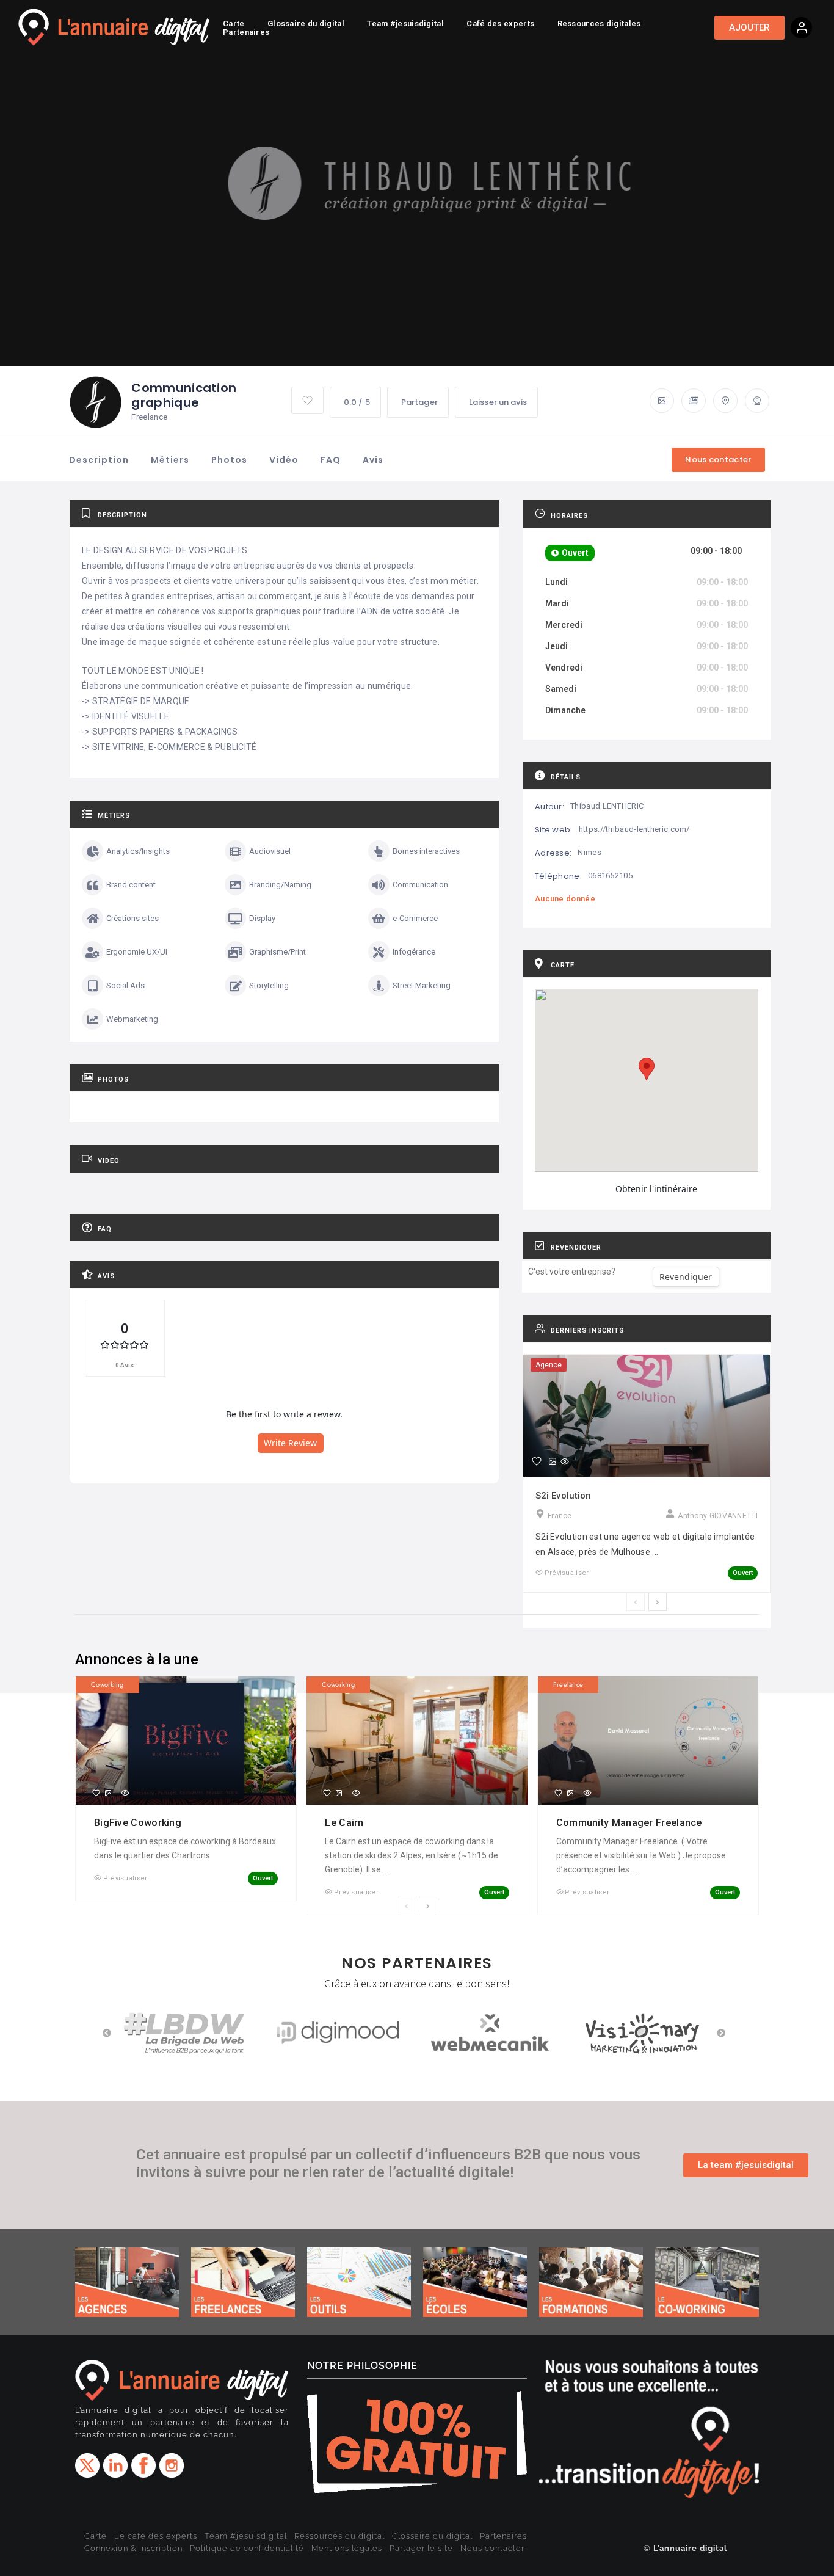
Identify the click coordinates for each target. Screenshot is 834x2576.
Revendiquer (686, 1277)
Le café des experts (156, 2536)
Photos (229, 460)
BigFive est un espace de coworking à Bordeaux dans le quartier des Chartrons (185, 1848)
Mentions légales (347, 2548)
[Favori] (537, 1461)
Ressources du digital (339, 2536)
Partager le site (421, 2548)
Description (99, 460)
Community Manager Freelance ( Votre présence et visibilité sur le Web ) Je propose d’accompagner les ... (641, 1855)
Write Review (290, 1443)
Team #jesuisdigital (246, 2536)
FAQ (331, 460)
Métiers (170, 460)
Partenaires (503, 2536)
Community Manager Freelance (630, 1823)
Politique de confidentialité (247, 2548)
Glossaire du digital (432, 2536)
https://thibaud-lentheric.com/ (634, 829)
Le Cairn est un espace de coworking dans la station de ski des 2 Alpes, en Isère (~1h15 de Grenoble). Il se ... (412, 1855)
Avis (373, 460)
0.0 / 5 (357, 402)
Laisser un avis (498, 402)
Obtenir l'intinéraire (656, 1189)
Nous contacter (492, 2548)
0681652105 (610, 875)
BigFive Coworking (139, 1823)
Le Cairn (346, 1823)
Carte (96, 2536)
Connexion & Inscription (133, 2548)
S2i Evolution (563, 1496)
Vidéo (284, 460)
